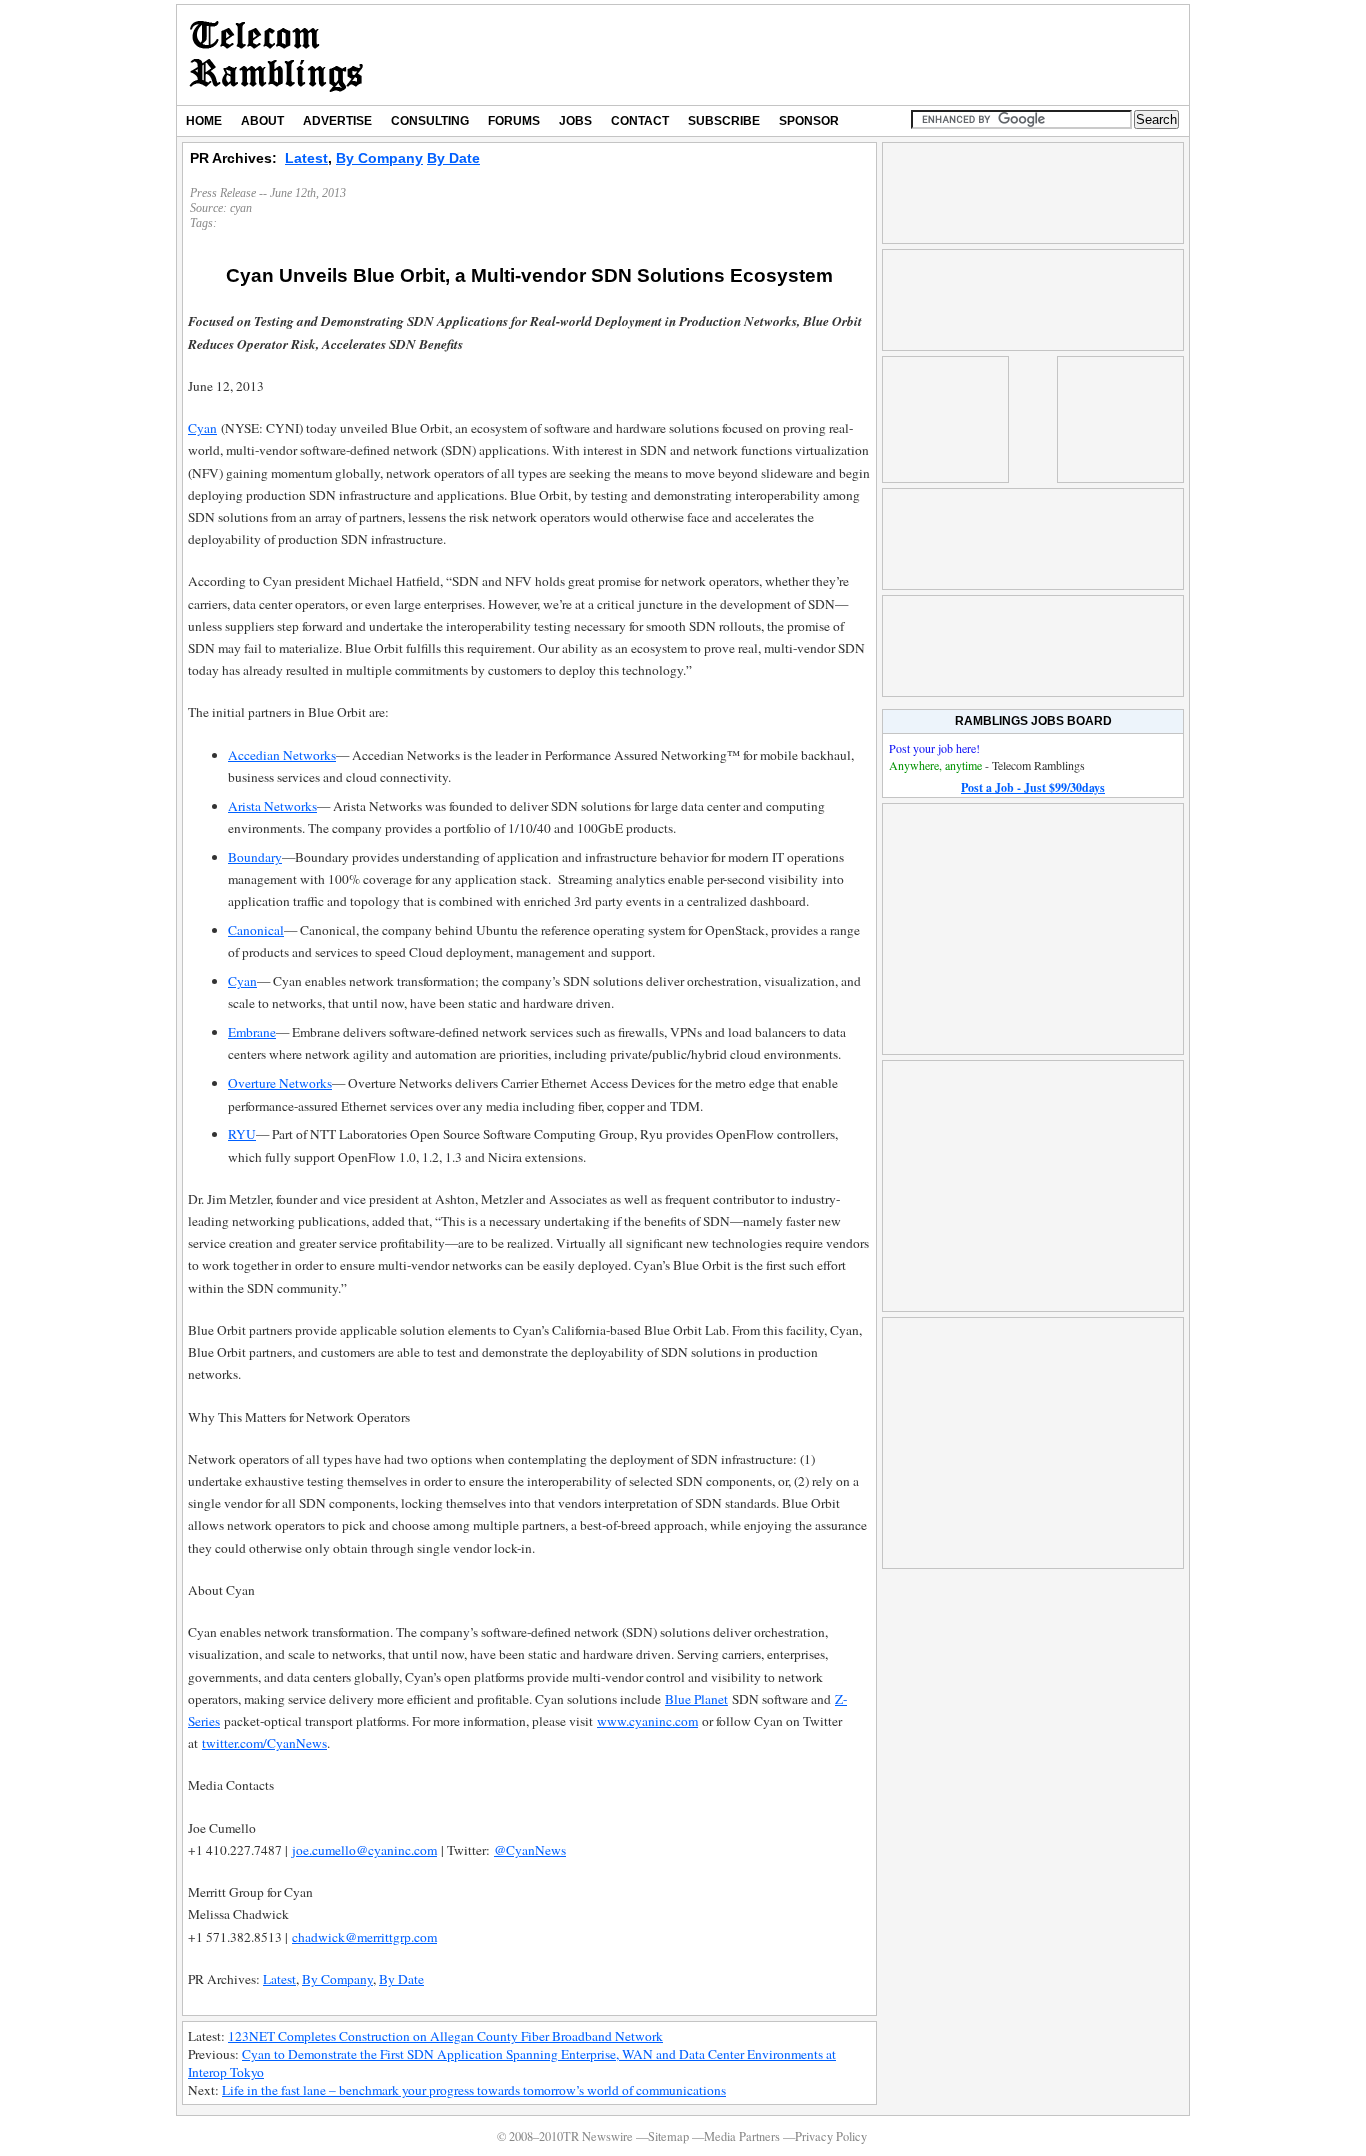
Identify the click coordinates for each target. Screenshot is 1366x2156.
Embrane (252, 1032)
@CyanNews (530, 1850)
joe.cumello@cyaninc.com (364, 1850)
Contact (640, 121)
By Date (453, 158)
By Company (379, 158)
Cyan (202, 428)
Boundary (255, 857)
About (262, 121)
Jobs (575, 121)
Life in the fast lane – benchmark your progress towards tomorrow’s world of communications (474, 2090)
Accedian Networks (282, 755)
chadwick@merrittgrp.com (364, 1937)
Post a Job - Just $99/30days (1033, 787)
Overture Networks (280, 1083)
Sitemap (668, 2136)
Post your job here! (934, 748)
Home (204, 121)
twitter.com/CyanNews (264, 1743)
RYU (242, 1134)
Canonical (256, 930)
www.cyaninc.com (647, 1721)
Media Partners (742, 2136)
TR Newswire (276, 55)
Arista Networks (272, 806)
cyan (241, 208)
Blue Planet (696, 1699)
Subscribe (724, 121)
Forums (514, 121)
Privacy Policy (831, 2136)
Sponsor (809, 121)
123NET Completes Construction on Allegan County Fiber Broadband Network (445, 2036)
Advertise (337, 121)
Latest (306, 158)
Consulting (430, 121)
